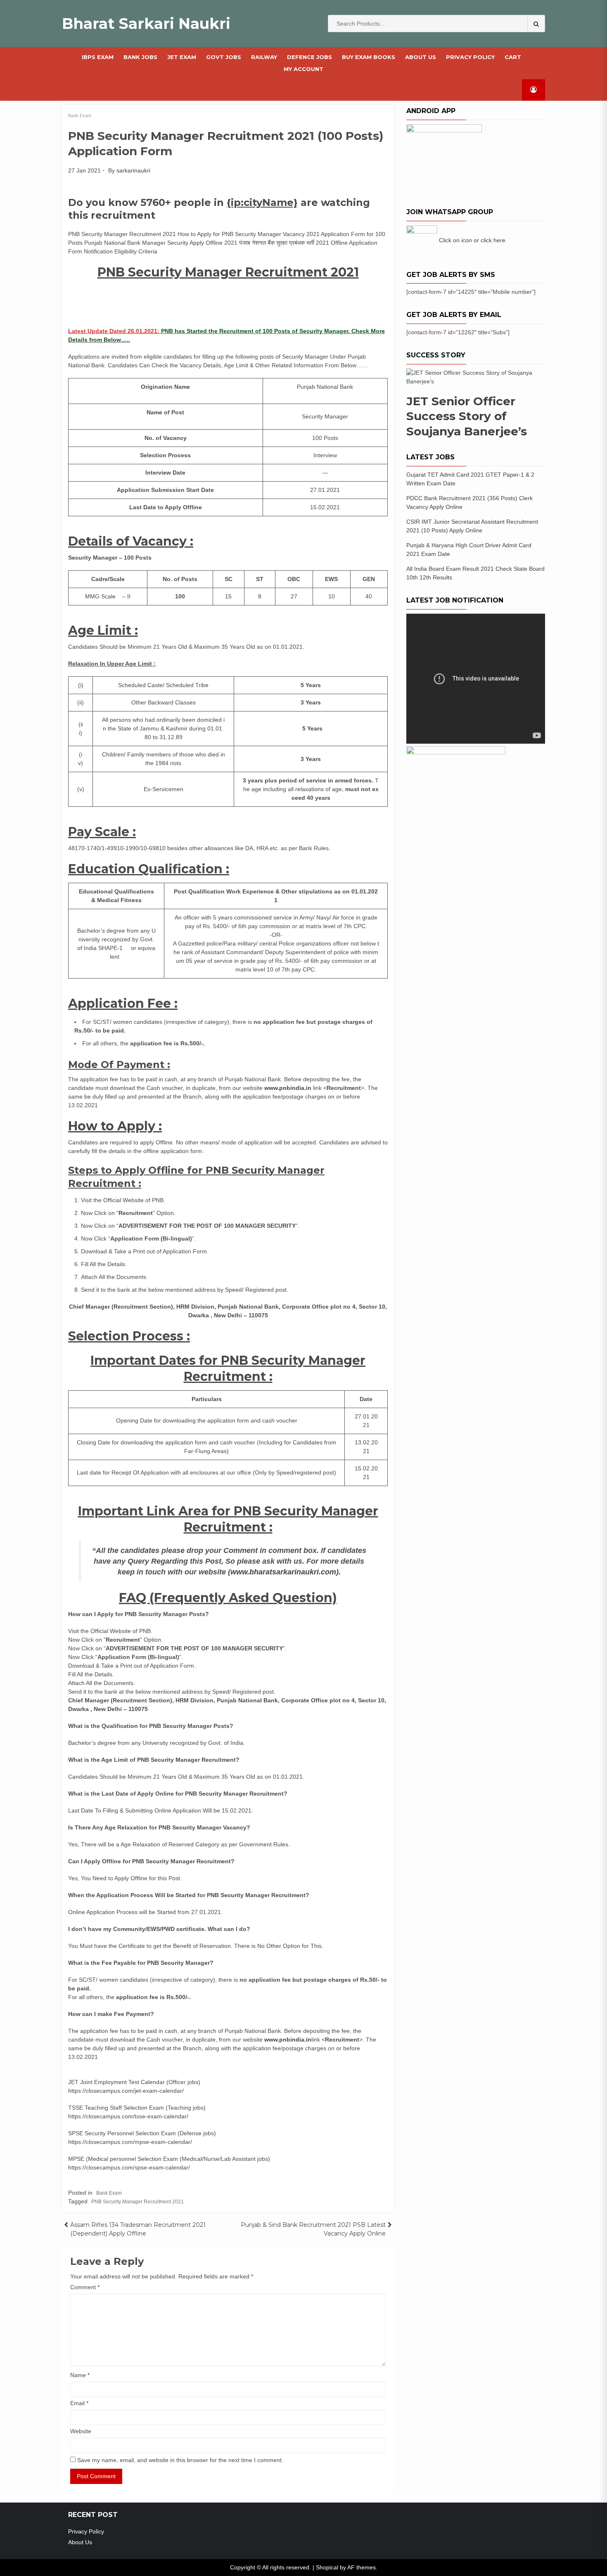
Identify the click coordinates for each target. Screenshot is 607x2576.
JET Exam (182, 57)
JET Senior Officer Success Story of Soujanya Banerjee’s (467, 416)
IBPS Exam (98, 57)
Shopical (327, 2567)
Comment (85, 2287)
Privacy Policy (470, 57)
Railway (264, 57)
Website (81, 2431)
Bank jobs (140, 57)
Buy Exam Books (369, 57)
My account (303, 69)
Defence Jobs (309, 57)
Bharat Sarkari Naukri (146, 24)
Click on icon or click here (472, 240)
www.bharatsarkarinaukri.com (283, 1572)
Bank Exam (80, 116)
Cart (513, 57)
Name (80, 2375)
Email (79, 2403)
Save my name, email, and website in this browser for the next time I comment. (180, 2460)
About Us (421, 57)
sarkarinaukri (133, 170)
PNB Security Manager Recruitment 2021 (138, 2202)
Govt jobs (224, 57)
